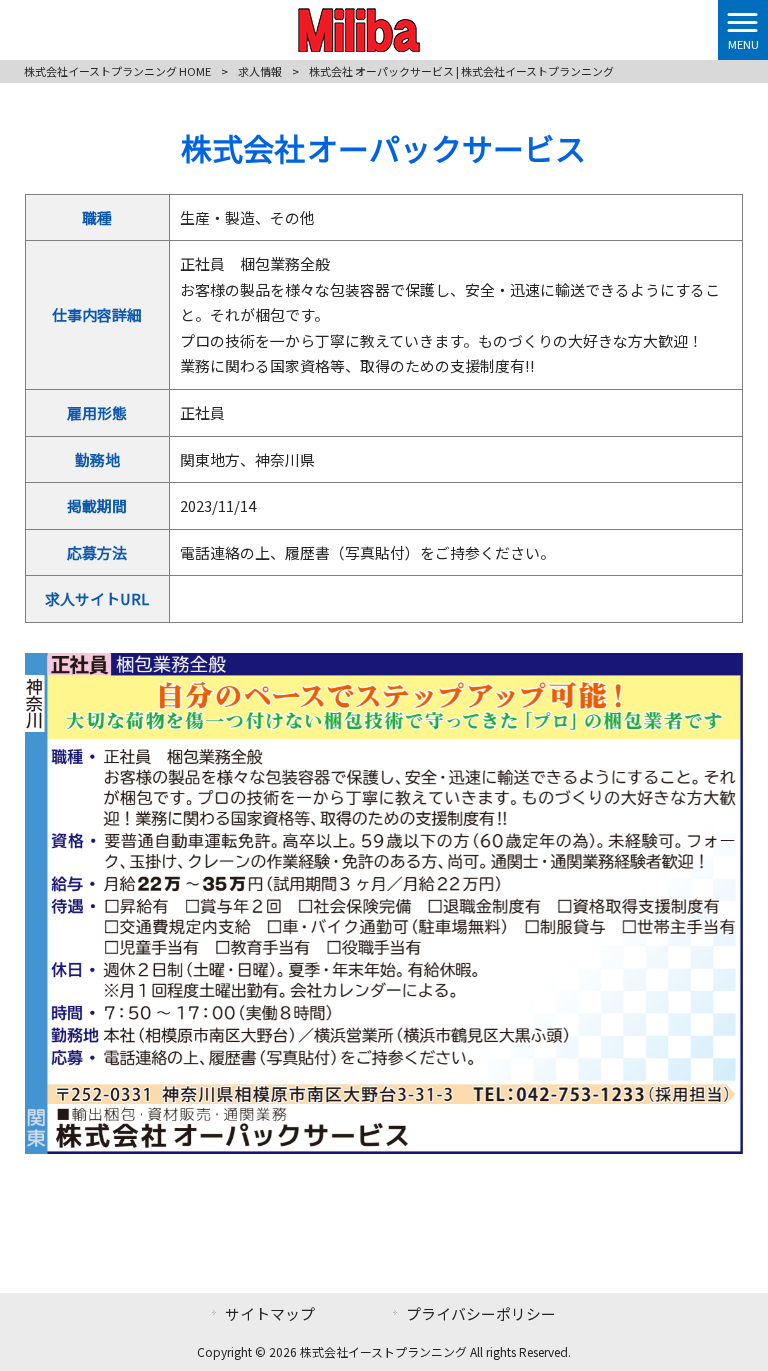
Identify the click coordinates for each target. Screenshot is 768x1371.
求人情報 (260, 71)
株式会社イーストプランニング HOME (117, 71)
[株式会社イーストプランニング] (359, 27)
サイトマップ (270, 1313)
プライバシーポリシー (481, 1313)
